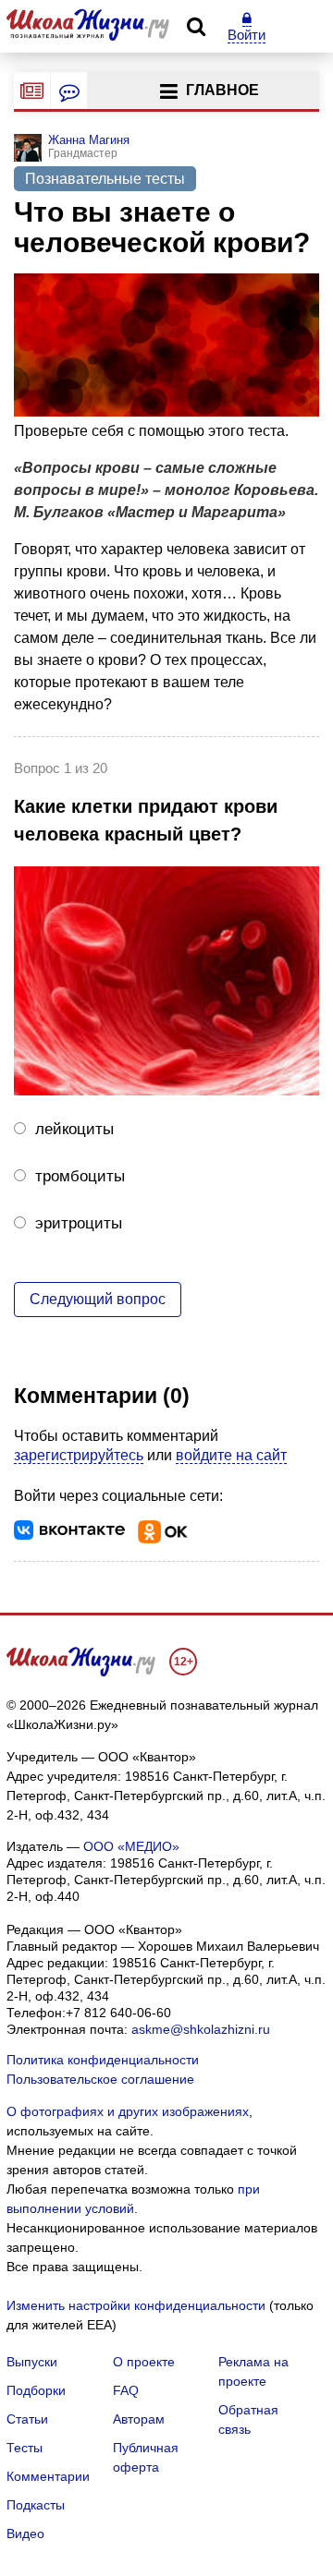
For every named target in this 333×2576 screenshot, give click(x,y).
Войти (247, 35)
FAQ (126, 2390)
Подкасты (36, 2505)
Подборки (36, 2390)
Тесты (25, 2448)
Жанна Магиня (89, 140)
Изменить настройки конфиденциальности (136, 2305)
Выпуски (32, 2362)
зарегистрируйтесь (79, 1455)
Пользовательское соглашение (100, 2079)
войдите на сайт (231, 1455)
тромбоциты (80, 1176)
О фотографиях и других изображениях (128, 2111)
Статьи (27, 2419)
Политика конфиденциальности (103, 2060)
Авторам (139, 2419)
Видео (25, 2534)
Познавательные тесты (105, 179)
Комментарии (48, 2476)
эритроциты (79, 1223)
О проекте (144, 2362)
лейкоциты (74, 1129)
